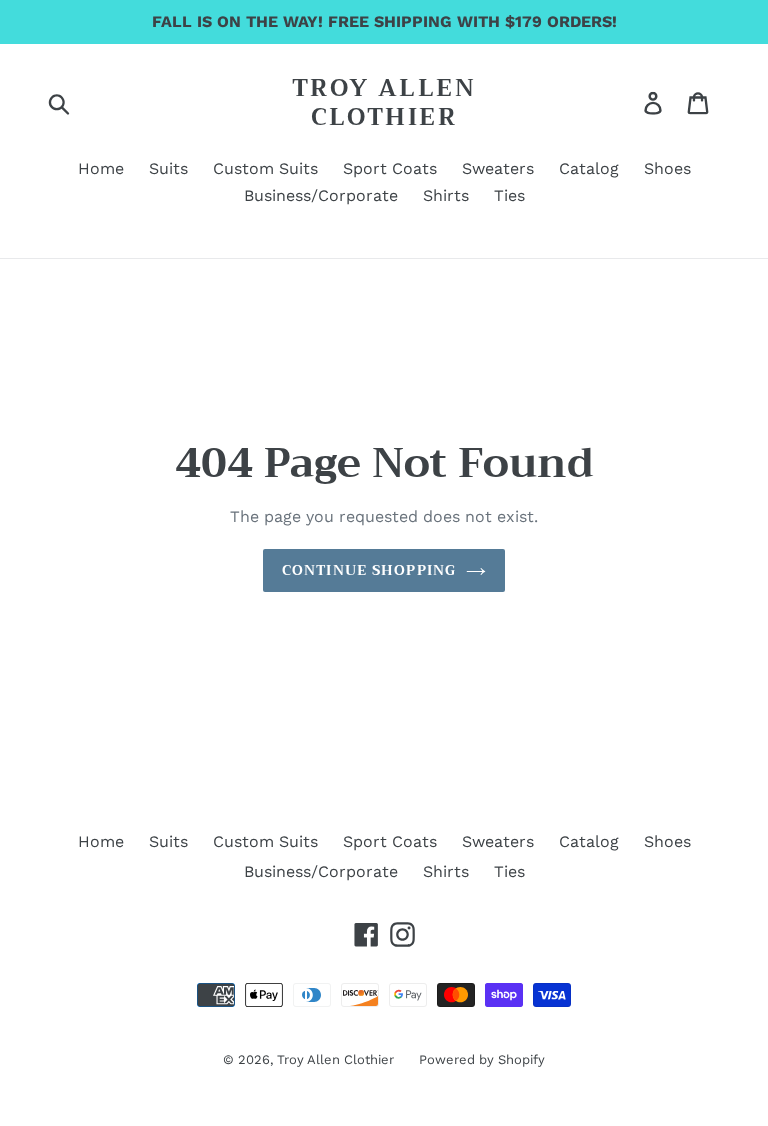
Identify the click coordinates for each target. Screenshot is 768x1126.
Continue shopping (369, 570)
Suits (168, 841)
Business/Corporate (321, 871)
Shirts (446, 871)
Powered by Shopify (482, 1059)
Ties (509, 871)
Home (101, 841)
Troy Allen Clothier (384, 103)
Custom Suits (265, 841)
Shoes (667, 841)
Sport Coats (390, 841)
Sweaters (498, 841)
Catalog (589, 841)
